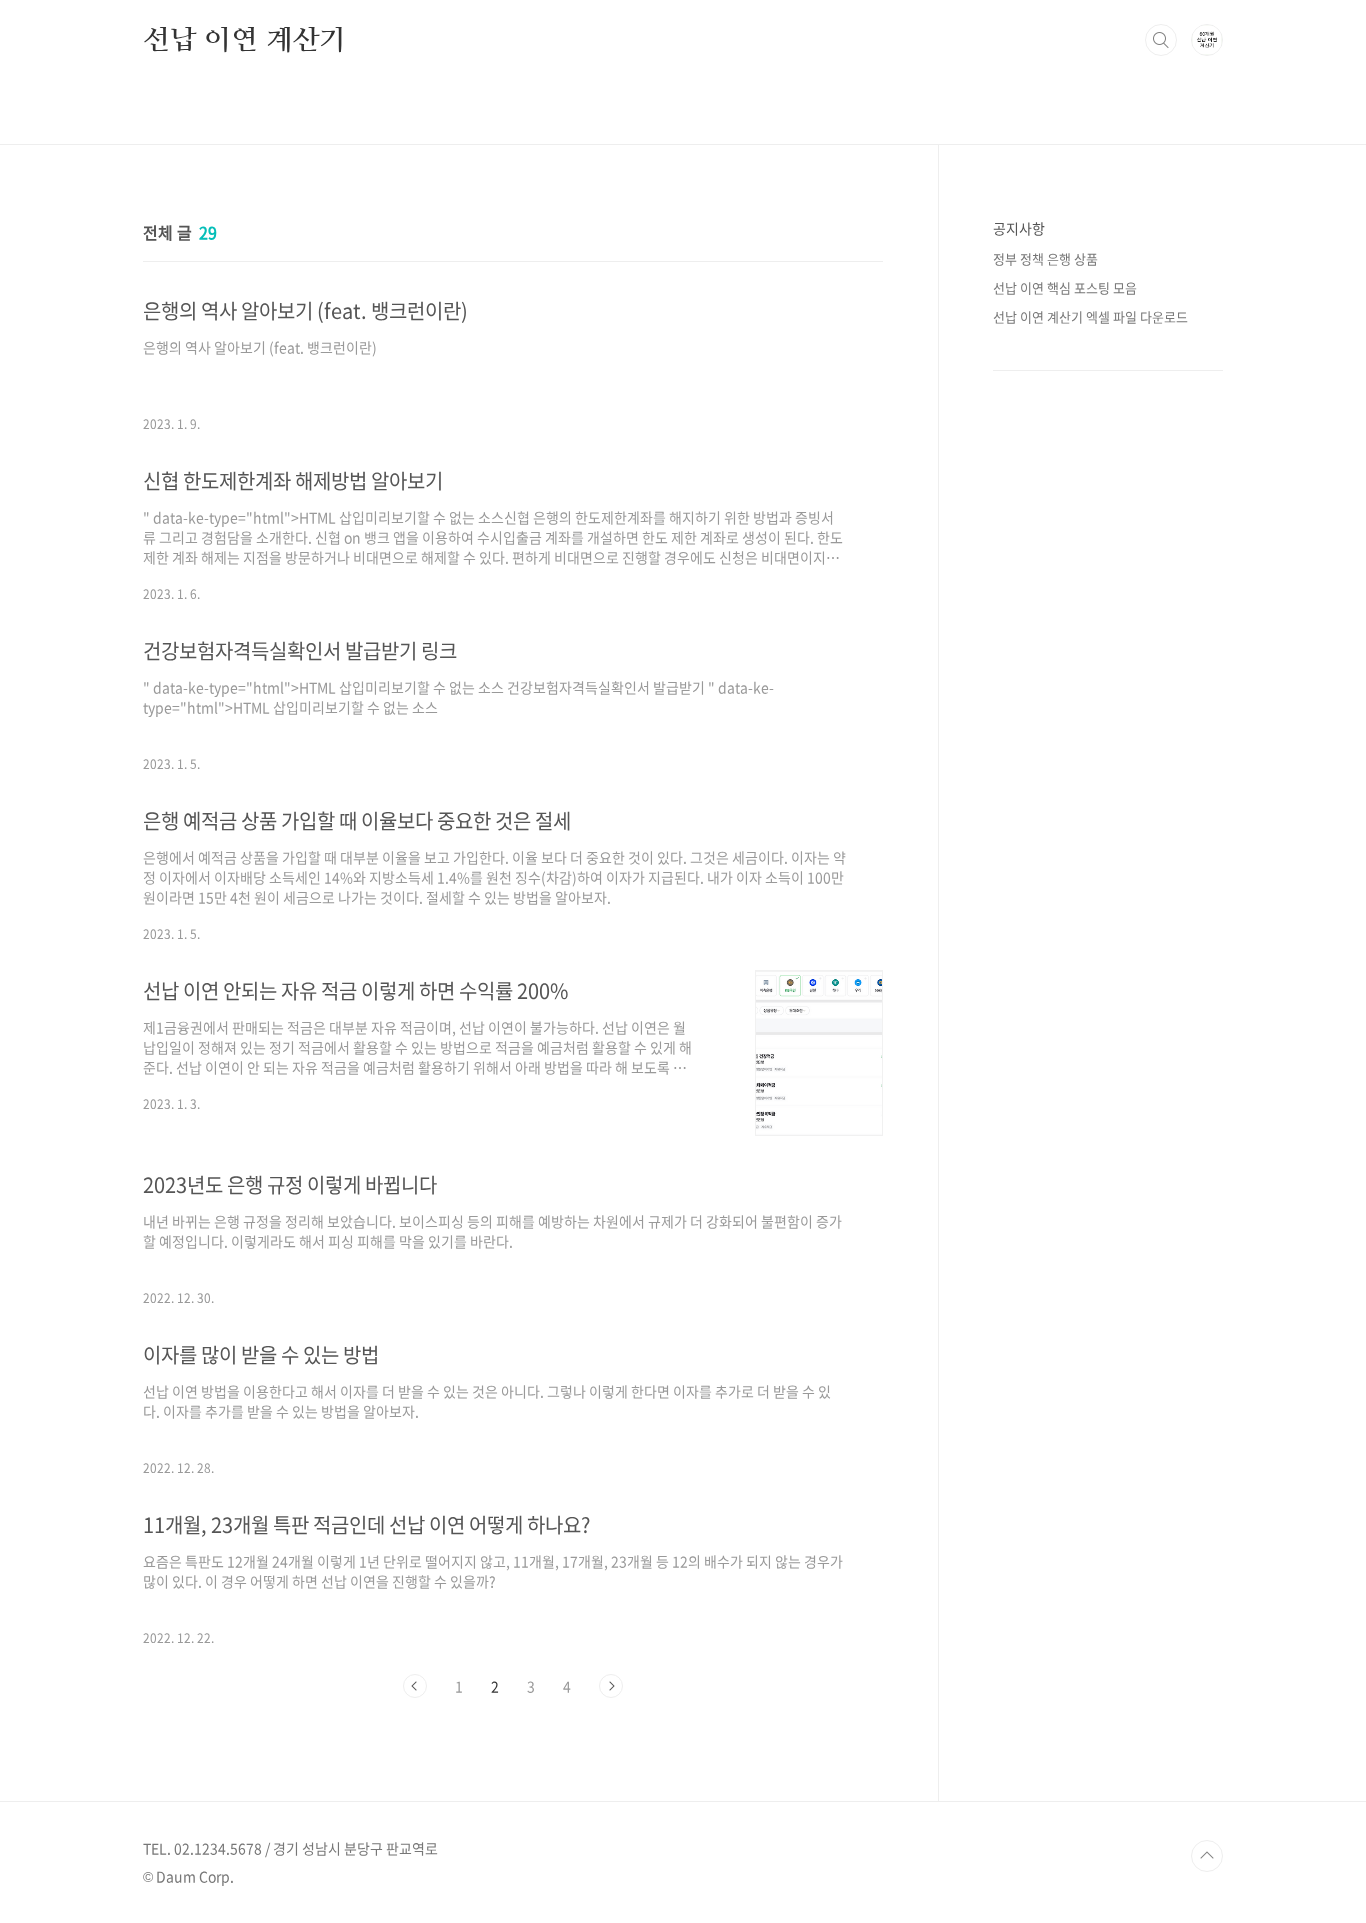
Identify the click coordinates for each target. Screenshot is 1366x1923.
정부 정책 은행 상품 (1045, 258)
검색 (1161, 40)
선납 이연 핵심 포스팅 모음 (1065, 287)
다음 (611, 1686)
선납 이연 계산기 (244, 39)
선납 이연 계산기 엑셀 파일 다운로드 (1090, 316)
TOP (1207, 1856)
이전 (415, 1686)
